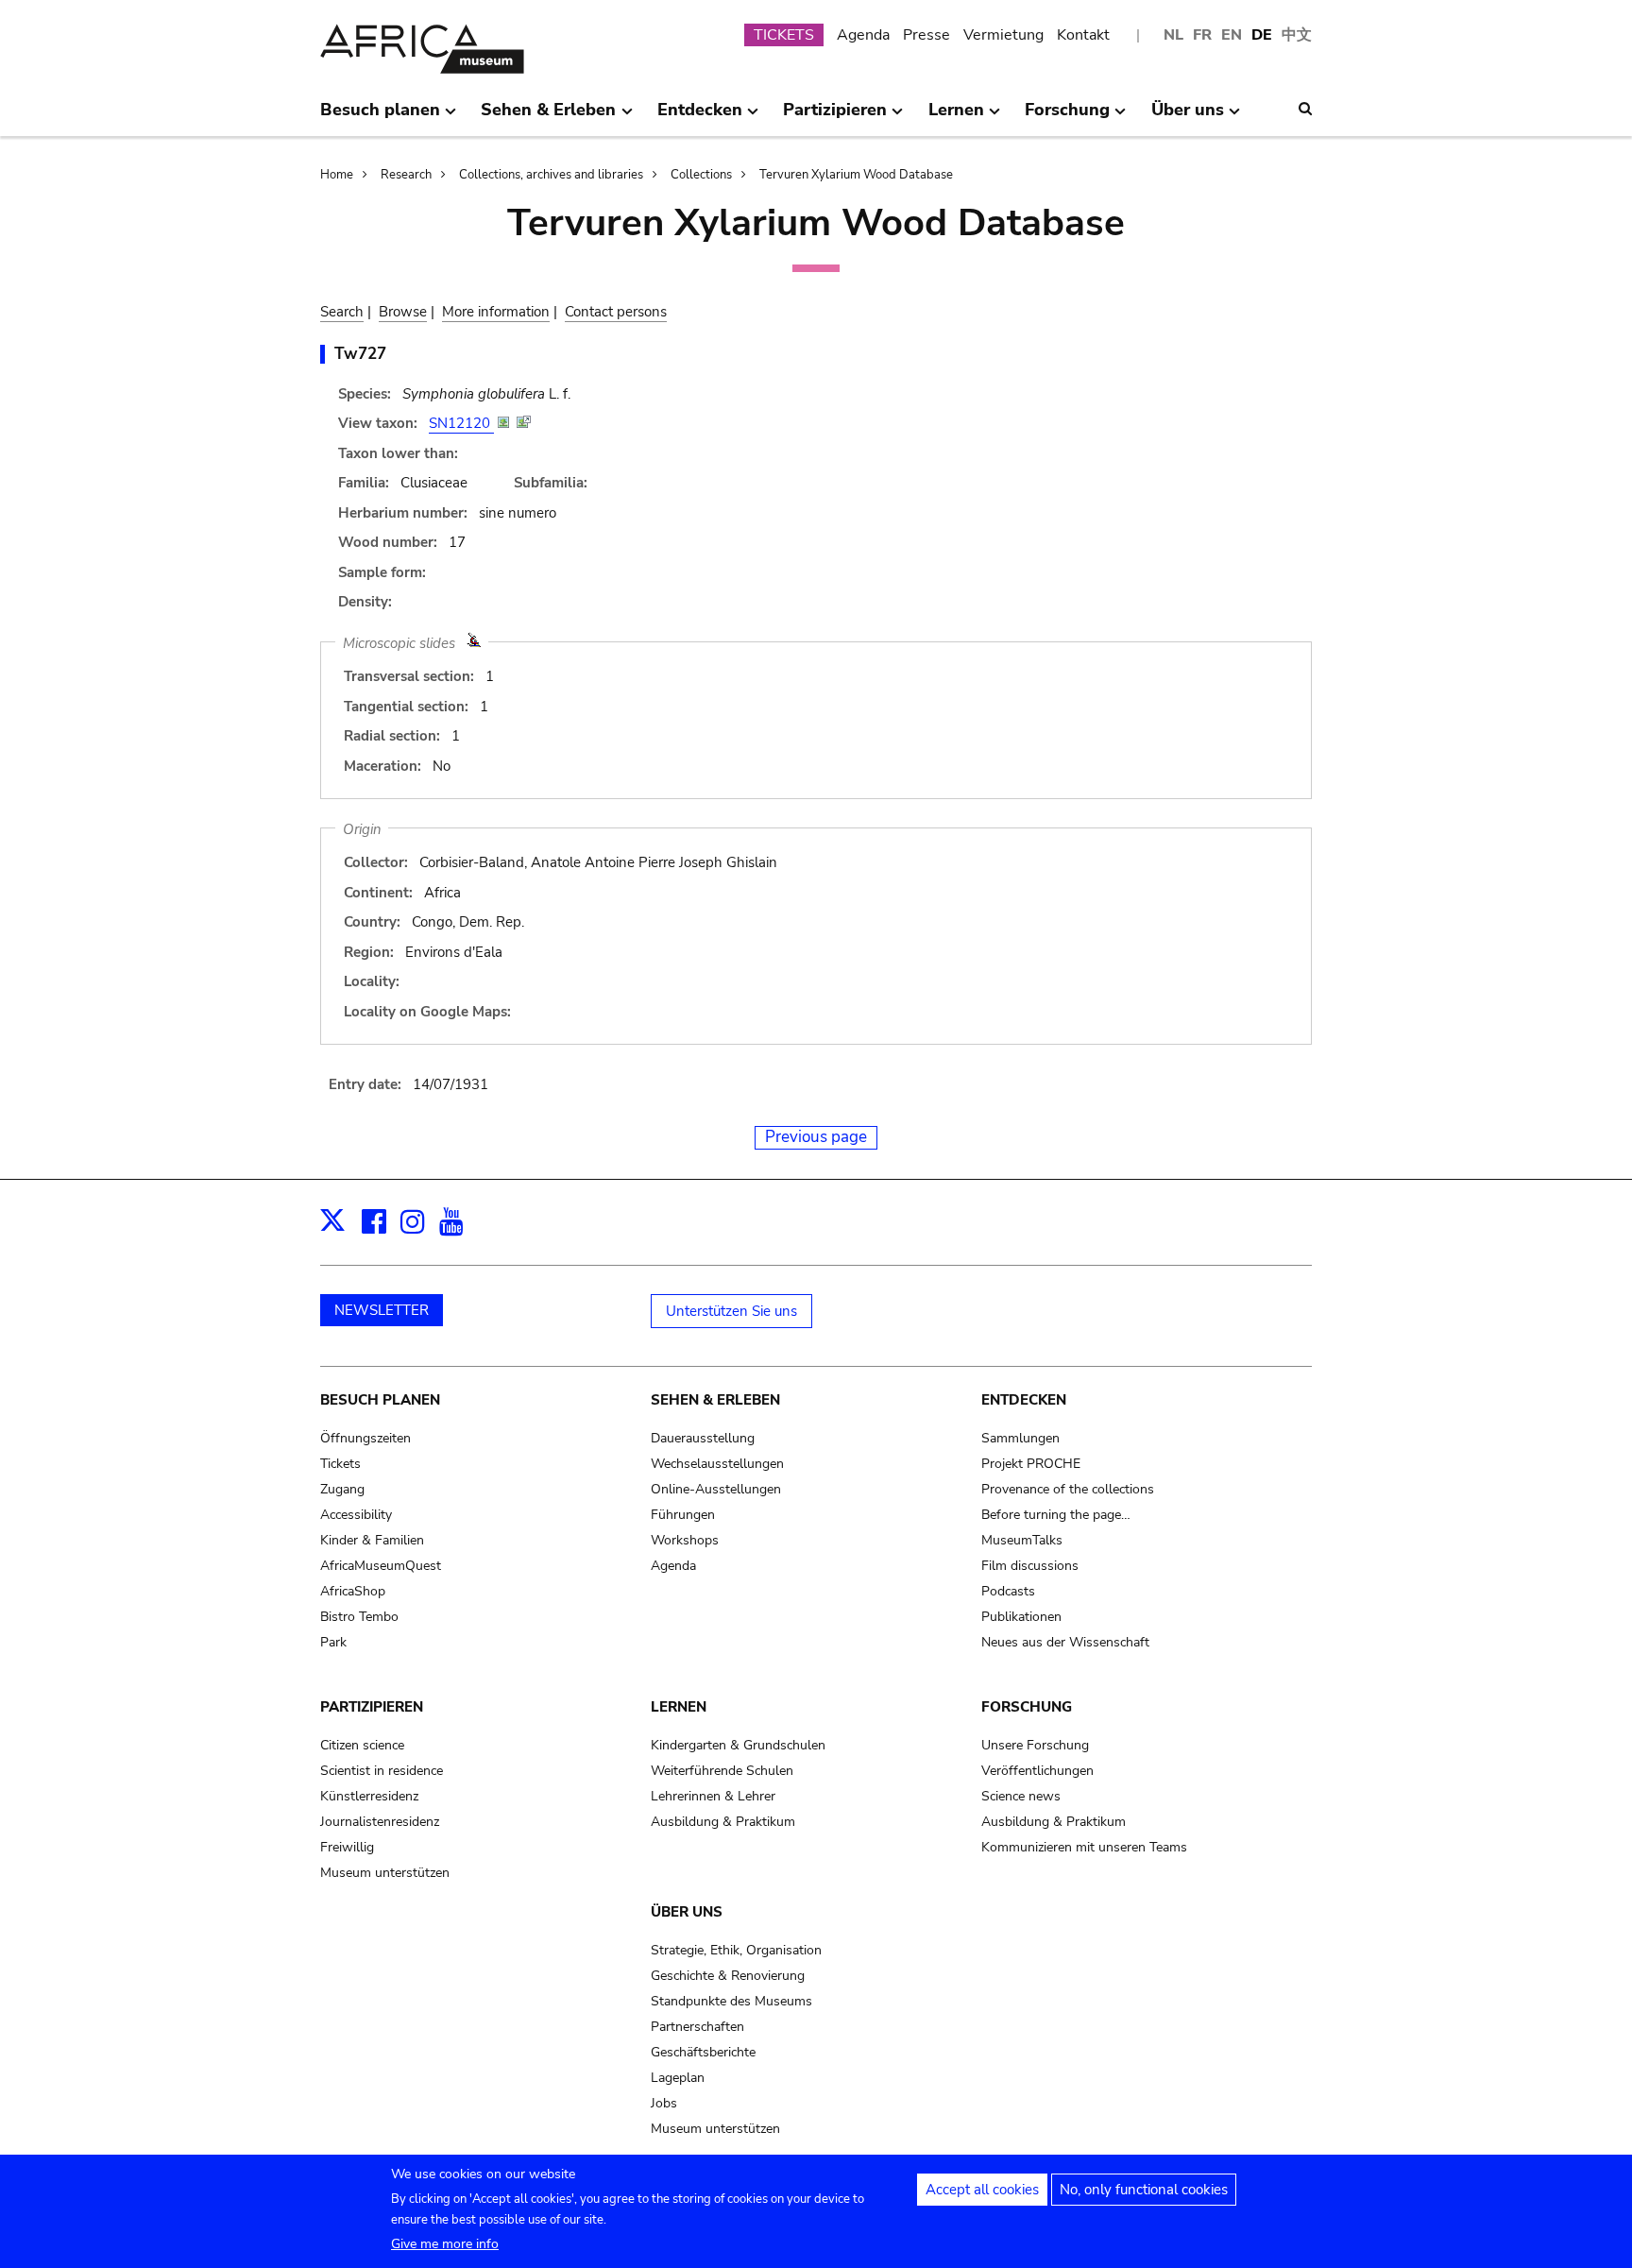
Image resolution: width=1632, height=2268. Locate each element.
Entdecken (1024, 1400)
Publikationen (1021, 1617)
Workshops (685, 1540)
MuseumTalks (1022, 1540)
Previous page (816, 1137)
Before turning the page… (1056, 1515)
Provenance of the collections (1068, 1489)
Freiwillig (347, 1847)
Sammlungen (1020, 1438)
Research (406, 175)
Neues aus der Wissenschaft (1065, 1642)
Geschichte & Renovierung (728, 1976)
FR (1202, 35)
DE (1262, 35)
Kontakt (1083, 35)
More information (496, 312)
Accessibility (356, 1515)
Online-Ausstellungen (716, 1489)
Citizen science (362, 1745)
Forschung (1027, 1707)
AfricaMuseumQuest (381, 1566)
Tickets (340, 1464)
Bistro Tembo (359, 1617)
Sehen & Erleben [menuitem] (548, 117)
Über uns (687, 1912)
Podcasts (1008, 1591)
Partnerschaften (697, 2027)
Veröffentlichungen (1037, 1771)
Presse (926, 35)
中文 (1297, 35)
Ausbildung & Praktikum (723, 1822)
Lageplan (678, 2078)
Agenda (863, 35)
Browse (403, 312)
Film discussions (1030, 1566)
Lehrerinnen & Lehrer (713, 1796)
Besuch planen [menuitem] (380, 117)
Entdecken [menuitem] (700, 117)
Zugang (342, 1489)
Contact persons (616, 312)
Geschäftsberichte (703, 2052)
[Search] (1305, 109)
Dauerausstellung (703, 1438)
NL (1173, 35)
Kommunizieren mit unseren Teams (1084, 1847)
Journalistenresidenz (380, 1822)
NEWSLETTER (382, 1310)
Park (333, 1642)
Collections (701, 175)
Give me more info (445, 2244)
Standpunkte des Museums (731, 2001)
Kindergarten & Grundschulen (738, 1745)
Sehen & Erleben (715, 1400)
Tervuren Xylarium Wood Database (856, 175)
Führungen (683, 1515)
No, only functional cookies (1144, 2190)
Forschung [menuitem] (1067, 117)
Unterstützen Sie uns (731, 1311)
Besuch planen (380, 1400)
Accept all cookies (982, 2190)
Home (337, 175)
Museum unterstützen (385, 1873)
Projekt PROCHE (1031, 1464)
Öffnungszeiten (365, 1438)
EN (1232, 35)
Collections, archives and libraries (551, 175)
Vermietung (1003, 35)
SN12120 (461, 423)
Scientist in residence (382, 1771)
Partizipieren (372, 1707)
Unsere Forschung (1035, 1745)
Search (342, 312)
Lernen (679, 1707)
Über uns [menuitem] (1188, 117)
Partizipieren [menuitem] (835, 117)
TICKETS (784, 35)
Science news (1021, 1796)
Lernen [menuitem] (956, 117)
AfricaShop (353, 1591)
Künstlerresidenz (369, 1796)
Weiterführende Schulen (722, 1771)
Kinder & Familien (372, 1540)
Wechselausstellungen (717, 1464)
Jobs (664, 2103)
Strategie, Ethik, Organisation (736, 1950)
